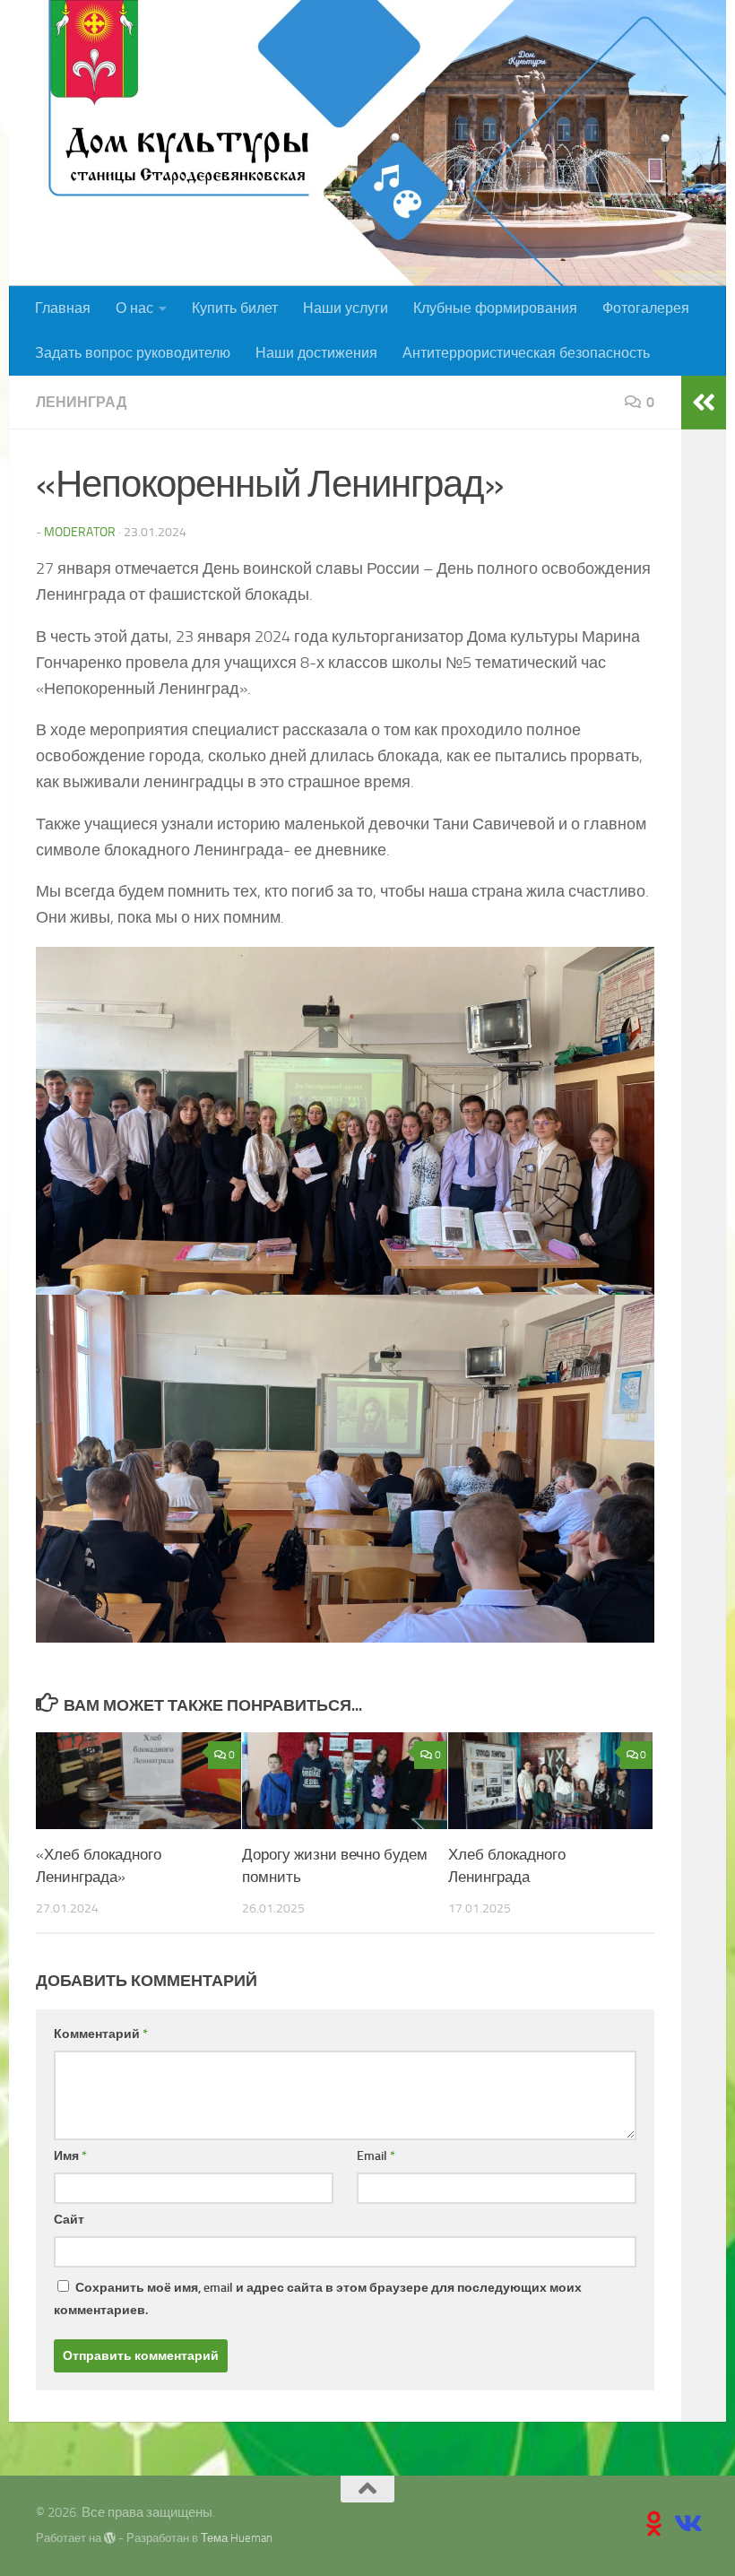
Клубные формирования (495, 308)
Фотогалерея (646, 308)
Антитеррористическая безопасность (526, 353)
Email (376, 2156)
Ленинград (81, 402)
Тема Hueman (237, 2538)
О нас (134, 308)
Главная (63, 308)
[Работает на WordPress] (110, 2538)
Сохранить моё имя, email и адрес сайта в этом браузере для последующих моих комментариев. (318, 2299)
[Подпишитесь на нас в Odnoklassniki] (654, 2524)
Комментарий (101, 2034)
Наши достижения (316, 353)
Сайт (69, 2220)
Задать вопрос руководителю (133, 353)
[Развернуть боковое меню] (704, 403)
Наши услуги (346, 308)
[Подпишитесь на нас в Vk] (687, 2524)
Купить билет (235, 308)
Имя (70, 2156)
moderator (80, 532)
